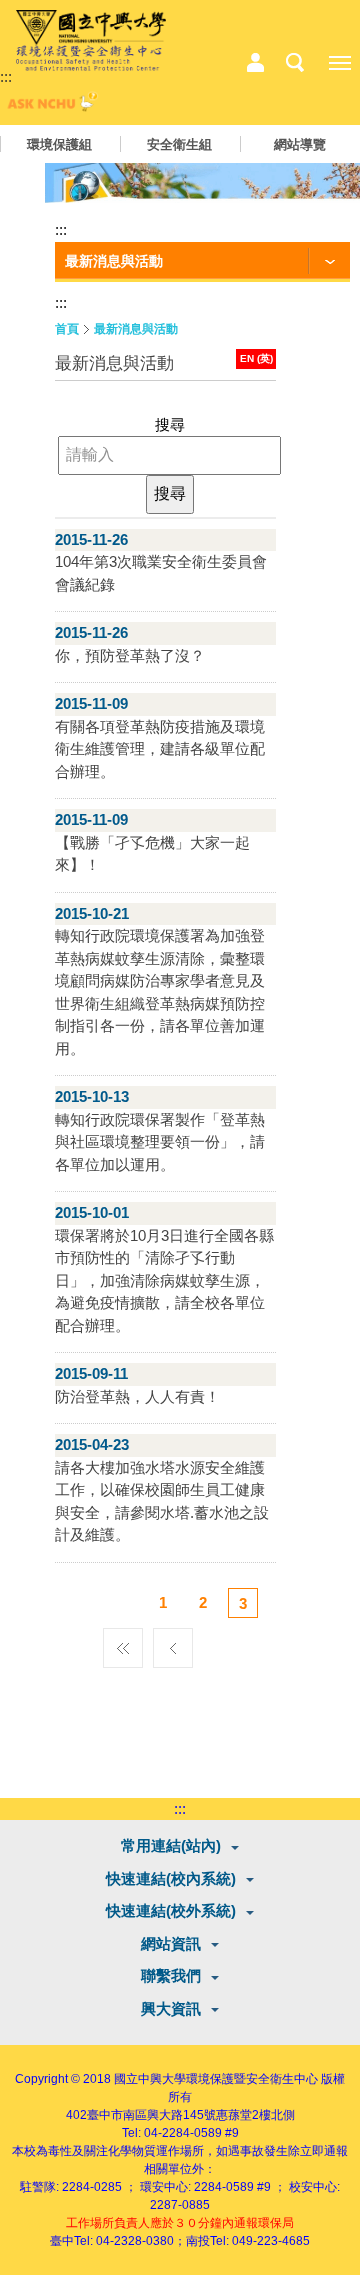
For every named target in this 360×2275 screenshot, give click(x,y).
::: (6, 76)
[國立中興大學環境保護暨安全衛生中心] (91, 41)
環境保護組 (59, 144)
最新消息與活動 (136, 329)
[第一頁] (123, 1643)
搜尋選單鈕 (295, 63)
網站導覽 (300, 144)
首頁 (67, 329)
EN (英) (256, 358)
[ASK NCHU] (50, 106)
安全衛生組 (179, 144)
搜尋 (170, 424)
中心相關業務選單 (255, 63)
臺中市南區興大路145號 (151, 2115)
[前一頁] (173, 1643)
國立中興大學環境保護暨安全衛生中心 (216, 2079)
